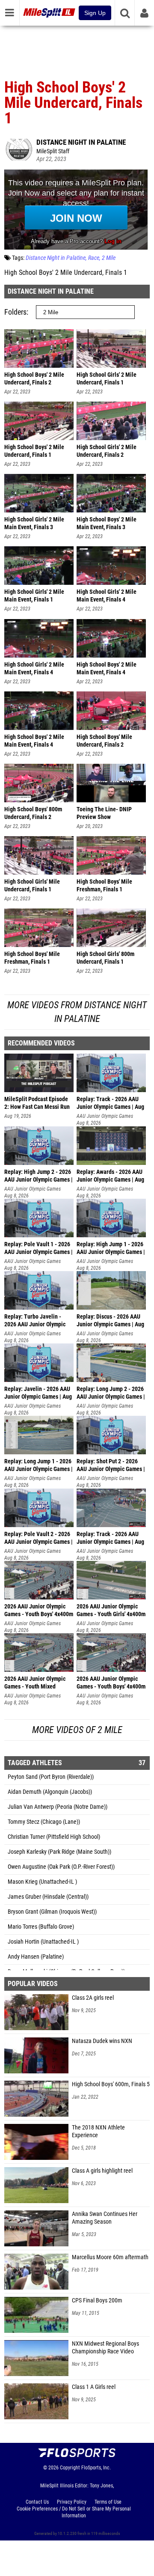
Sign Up (95, 13)
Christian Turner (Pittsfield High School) (54, 1837)
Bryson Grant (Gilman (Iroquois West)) (52, 1912)
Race (94, 258)
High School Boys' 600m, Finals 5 (111, 2084)
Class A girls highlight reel (102, 2171)
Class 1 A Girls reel (94, 2387)
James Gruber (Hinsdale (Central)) (48, 1897)
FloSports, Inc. (96, 2468)
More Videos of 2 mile (77, 1730)
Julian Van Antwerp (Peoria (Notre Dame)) (58, 1807)
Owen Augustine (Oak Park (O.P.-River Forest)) (61, 1867)
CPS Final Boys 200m (97, 2301)
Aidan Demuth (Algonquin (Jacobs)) (50, 1792)
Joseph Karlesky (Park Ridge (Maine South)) (59, 1852)
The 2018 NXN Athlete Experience (98, 2131)
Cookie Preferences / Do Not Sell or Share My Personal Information (74, 2512)
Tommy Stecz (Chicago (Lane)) (44, 1822)
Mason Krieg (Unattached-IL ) (42, 1882)
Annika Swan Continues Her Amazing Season (105, 2218)
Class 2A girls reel (93, 1998)
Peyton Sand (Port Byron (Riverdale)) (51, 1777)
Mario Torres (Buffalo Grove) (41, 1927)
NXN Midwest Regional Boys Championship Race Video (105, 2348)
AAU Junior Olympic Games (105, 1116)
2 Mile (109, 258)
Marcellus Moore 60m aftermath (110, 2257)
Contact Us (37, 2502)
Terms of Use (108, 2502)
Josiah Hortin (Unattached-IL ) (43, 1942)
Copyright (70, 2468)
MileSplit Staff (53, 151)
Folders (15, 312)
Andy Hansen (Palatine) (36, 1957)
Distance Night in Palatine (81, 142)
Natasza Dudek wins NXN (102, 2041)
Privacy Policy (72, 2502)
